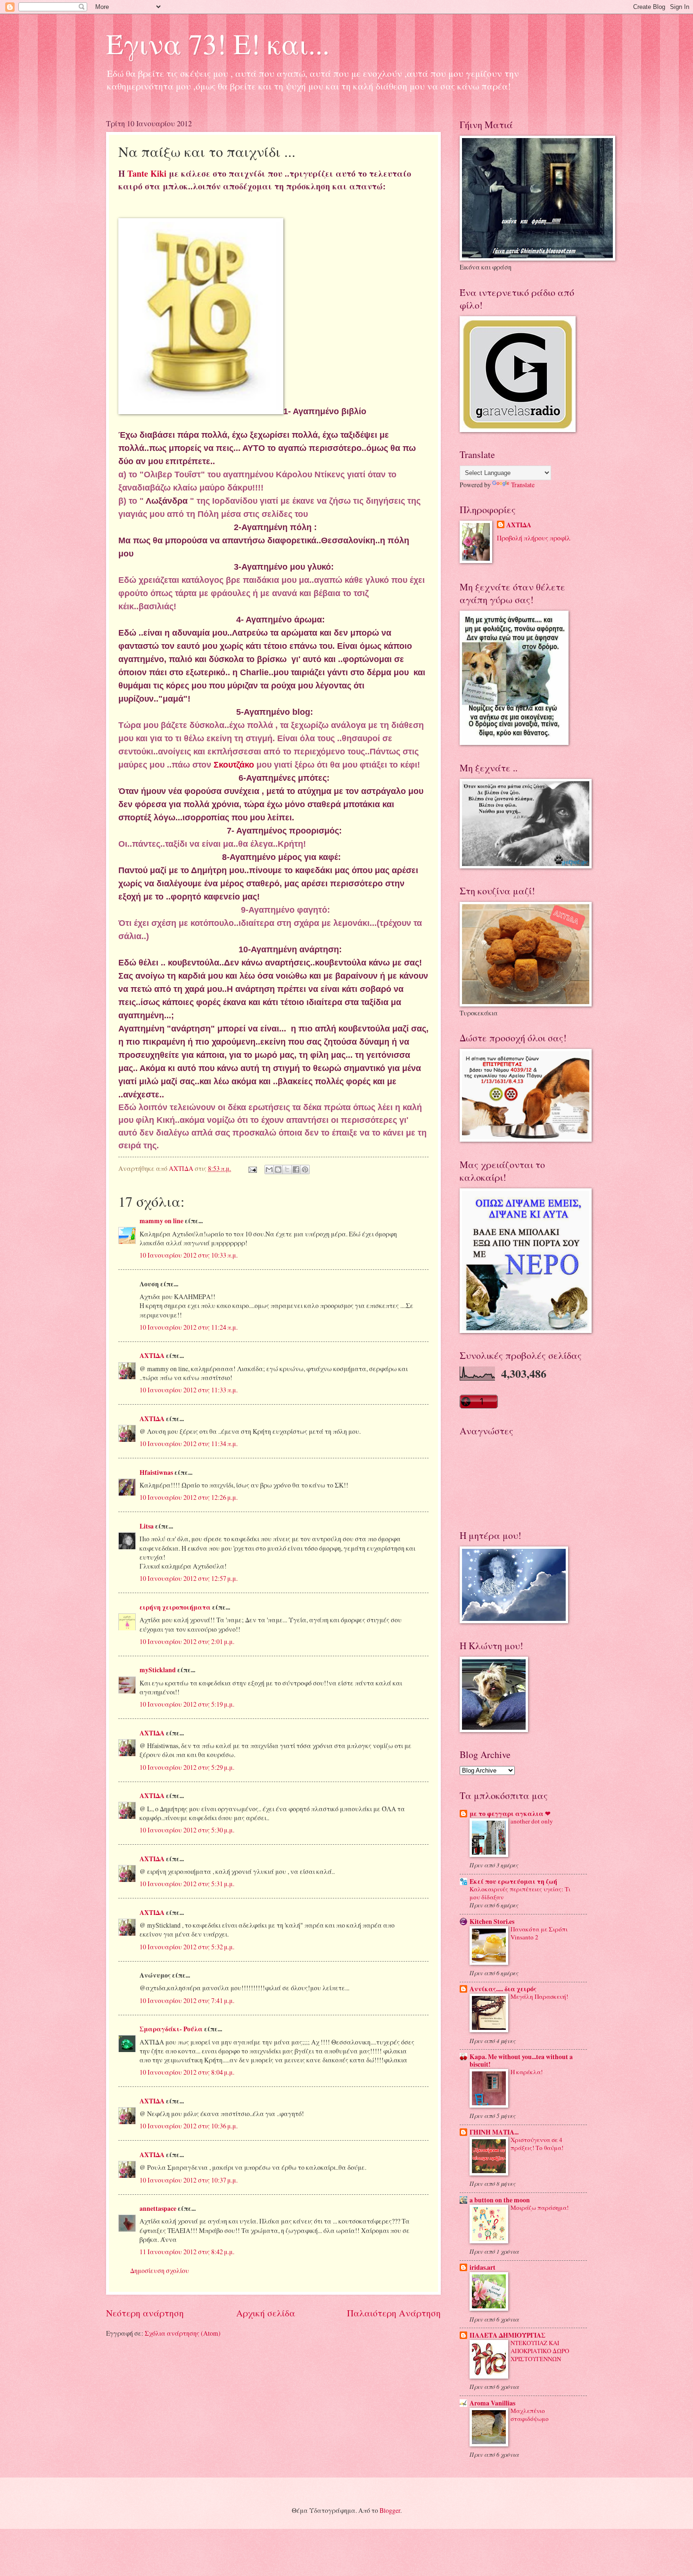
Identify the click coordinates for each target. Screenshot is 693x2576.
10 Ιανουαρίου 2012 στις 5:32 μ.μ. (187, 1947)
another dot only (532, 1821)
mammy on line (161, 1221)
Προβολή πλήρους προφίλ (534, 538)
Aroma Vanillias (492, 2403)
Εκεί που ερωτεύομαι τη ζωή (513, 1881)
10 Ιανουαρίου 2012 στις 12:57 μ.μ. (189, 1578)
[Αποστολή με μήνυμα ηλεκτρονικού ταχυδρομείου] (269, 1169)
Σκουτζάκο (234, 765)
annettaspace (158, 2208)
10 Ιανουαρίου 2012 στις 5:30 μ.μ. (187, 1830)
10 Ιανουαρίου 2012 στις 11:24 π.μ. (189, 1327)
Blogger (390, 2510)
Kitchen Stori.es (492, 1922)
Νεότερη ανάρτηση (145, 2313)
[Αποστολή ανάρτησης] (252, 1168)
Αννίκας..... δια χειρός (503, 1989)
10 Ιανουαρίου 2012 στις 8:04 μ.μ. (187, 2072)
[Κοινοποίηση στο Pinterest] (305, 1169)
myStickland (158, 1670)
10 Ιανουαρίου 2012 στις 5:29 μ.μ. (187, 1767)
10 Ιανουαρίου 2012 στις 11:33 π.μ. (189, 1390)
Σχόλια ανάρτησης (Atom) (183, 2333)
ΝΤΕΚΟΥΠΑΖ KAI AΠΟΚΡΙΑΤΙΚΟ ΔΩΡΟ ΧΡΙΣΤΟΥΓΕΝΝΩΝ (540, 2351)
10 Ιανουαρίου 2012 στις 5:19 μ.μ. (187, 1704)
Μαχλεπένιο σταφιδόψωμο (530, 2415)
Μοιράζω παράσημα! (540, 2208)
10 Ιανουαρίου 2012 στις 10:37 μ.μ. (189, 2180)
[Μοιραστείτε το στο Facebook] (296, 1169)
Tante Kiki (148, 173)
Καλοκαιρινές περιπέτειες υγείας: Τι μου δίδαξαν (520, 1893)
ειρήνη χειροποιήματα (175, 1607)
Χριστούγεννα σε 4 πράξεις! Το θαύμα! (537, 2144)
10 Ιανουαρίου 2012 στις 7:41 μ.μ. (187, 2000)
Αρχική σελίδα (266, 2313)
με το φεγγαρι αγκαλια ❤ (510, 1814)
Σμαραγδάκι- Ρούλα (171, 2029)
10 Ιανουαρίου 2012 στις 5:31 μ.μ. (187, 1884)
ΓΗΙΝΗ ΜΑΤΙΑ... (494, 2132)
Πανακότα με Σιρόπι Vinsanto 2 (539, 1933)
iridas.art (483, 2267)
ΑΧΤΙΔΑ (152, 1356)
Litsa (147, 1526)
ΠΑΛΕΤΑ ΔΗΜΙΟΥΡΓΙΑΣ (507, 2335)
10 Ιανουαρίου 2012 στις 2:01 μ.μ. (187, 1641)
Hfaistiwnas (156, 1472)
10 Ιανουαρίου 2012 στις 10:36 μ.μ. (189, 2126)
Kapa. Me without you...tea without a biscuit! (521, 2061)
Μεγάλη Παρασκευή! (539, 1996)
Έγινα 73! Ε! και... (218, 43)
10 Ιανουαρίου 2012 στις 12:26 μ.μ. (189, 1497)
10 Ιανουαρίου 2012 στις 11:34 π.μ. (189, 1443)
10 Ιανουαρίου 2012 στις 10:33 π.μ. (189, 1255)
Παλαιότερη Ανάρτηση (394, 2313)
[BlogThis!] (278, 1169)
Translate (523, 485)
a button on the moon (500, 2200)
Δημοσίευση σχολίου (160, 2270)
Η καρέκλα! (527, 2072)
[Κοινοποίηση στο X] (287, 1169)
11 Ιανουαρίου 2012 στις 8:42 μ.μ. (187, 2252)
